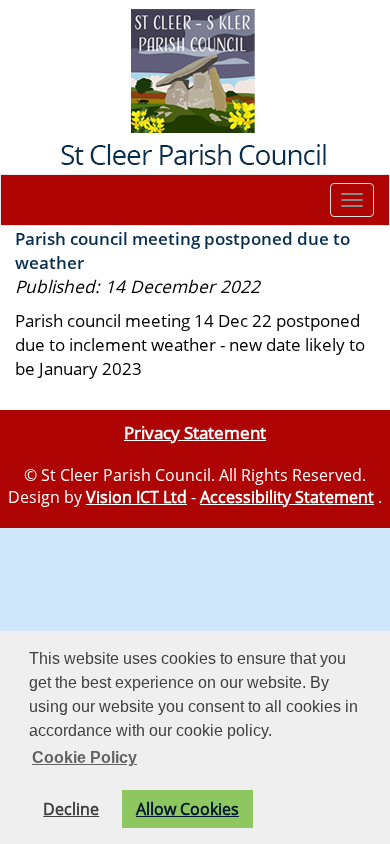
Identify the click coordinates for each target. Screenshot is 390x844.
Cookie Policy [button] (84, 757)
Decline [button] (71, 809)
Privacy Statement (195, 432)
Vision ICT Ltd (136, 497)
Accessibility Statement (287, 497)
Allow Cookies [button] (187, 809)
